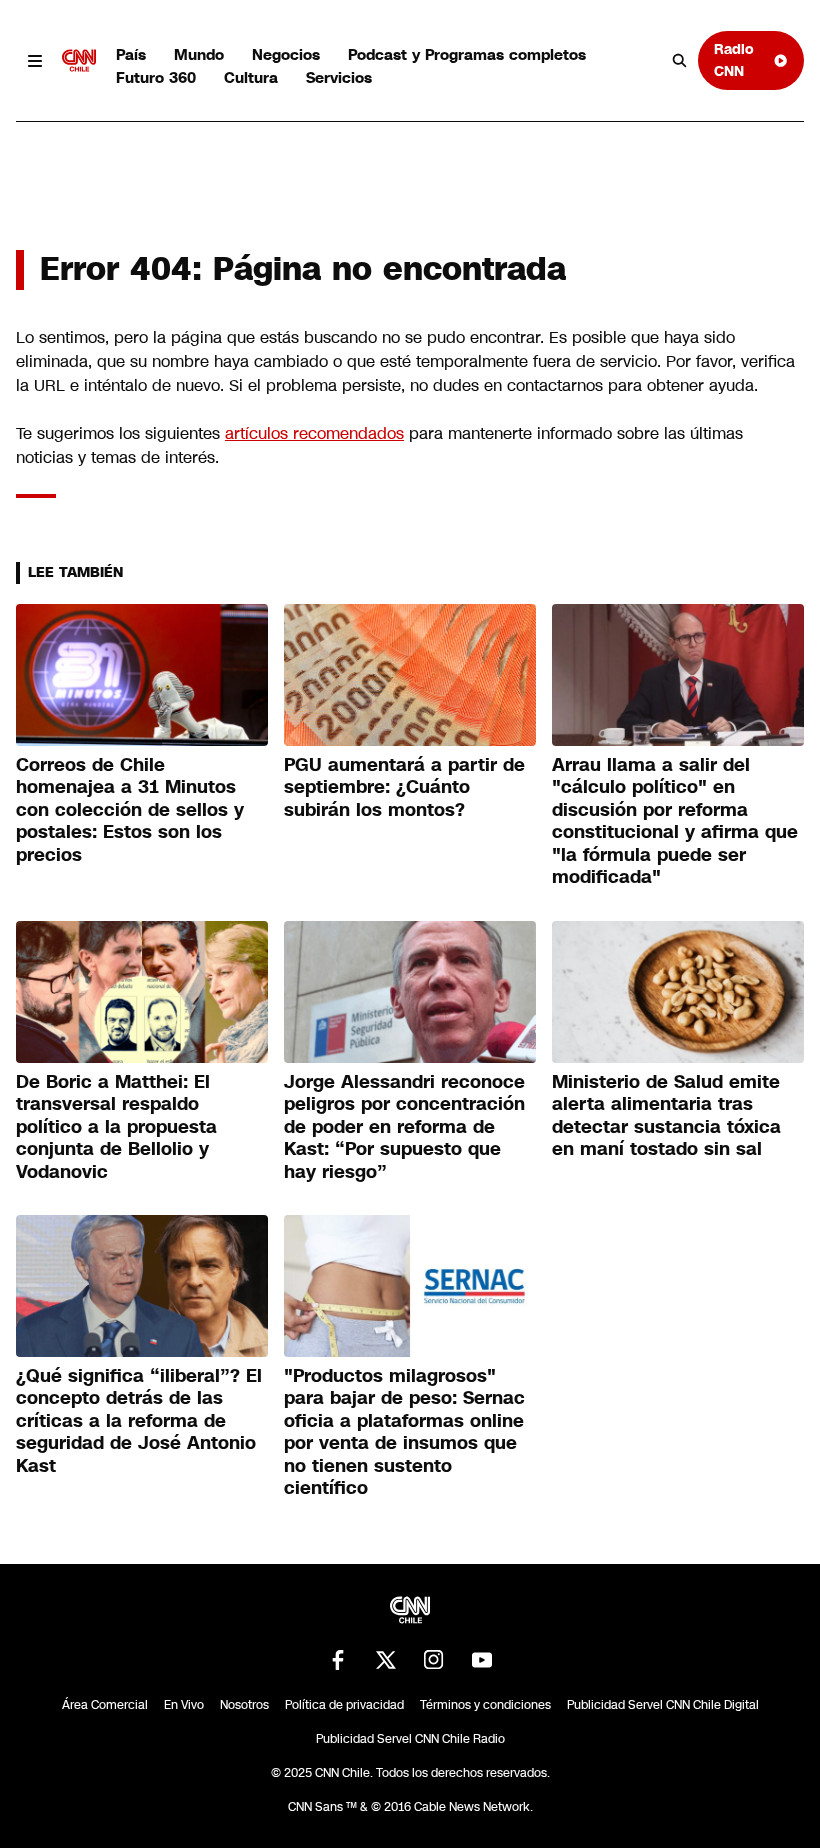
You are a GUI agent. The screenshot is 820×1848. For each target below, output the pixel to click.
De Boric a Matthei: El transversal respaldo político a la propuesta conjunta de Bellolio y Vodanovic (116, 1127)
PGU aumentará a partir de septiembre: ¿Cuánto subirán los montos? (404, 787)
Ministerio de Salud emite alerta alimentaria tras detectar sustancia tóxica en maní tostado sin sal (666, 1116)
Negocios (286, 54)
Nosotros (244, 1705)
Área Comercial (105, 1705)
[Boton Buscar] (680, 61)
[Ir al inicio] (79, 61)
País (131, 54)
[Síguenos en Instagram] (434, 1660)
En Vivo (184, 1705)
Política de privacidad (344, 1705)
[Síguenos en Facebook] (338, 1660)
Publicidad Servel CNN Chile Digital (663, 1705)
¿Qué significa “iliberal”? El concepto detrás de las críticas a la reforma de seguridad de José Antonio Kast (139, 1421)
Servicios (339, 77)
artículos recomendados (314, 433)
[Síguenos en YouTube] (482, 1660)
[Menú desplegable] (35, 61)
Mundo (199, 54)
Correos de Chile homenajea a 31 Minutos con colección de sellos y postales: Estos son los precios (130, 810)
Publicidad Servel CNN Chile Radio (410, 1739)
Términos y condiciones (485, 1705)
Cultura (251, 77)
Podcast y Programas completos (467, 54)
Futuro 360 (156, 77)
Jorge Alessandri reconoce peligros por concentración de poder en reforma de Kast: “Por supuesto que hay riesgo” (404, 1127)
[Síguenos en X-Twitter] (386, 1660)
